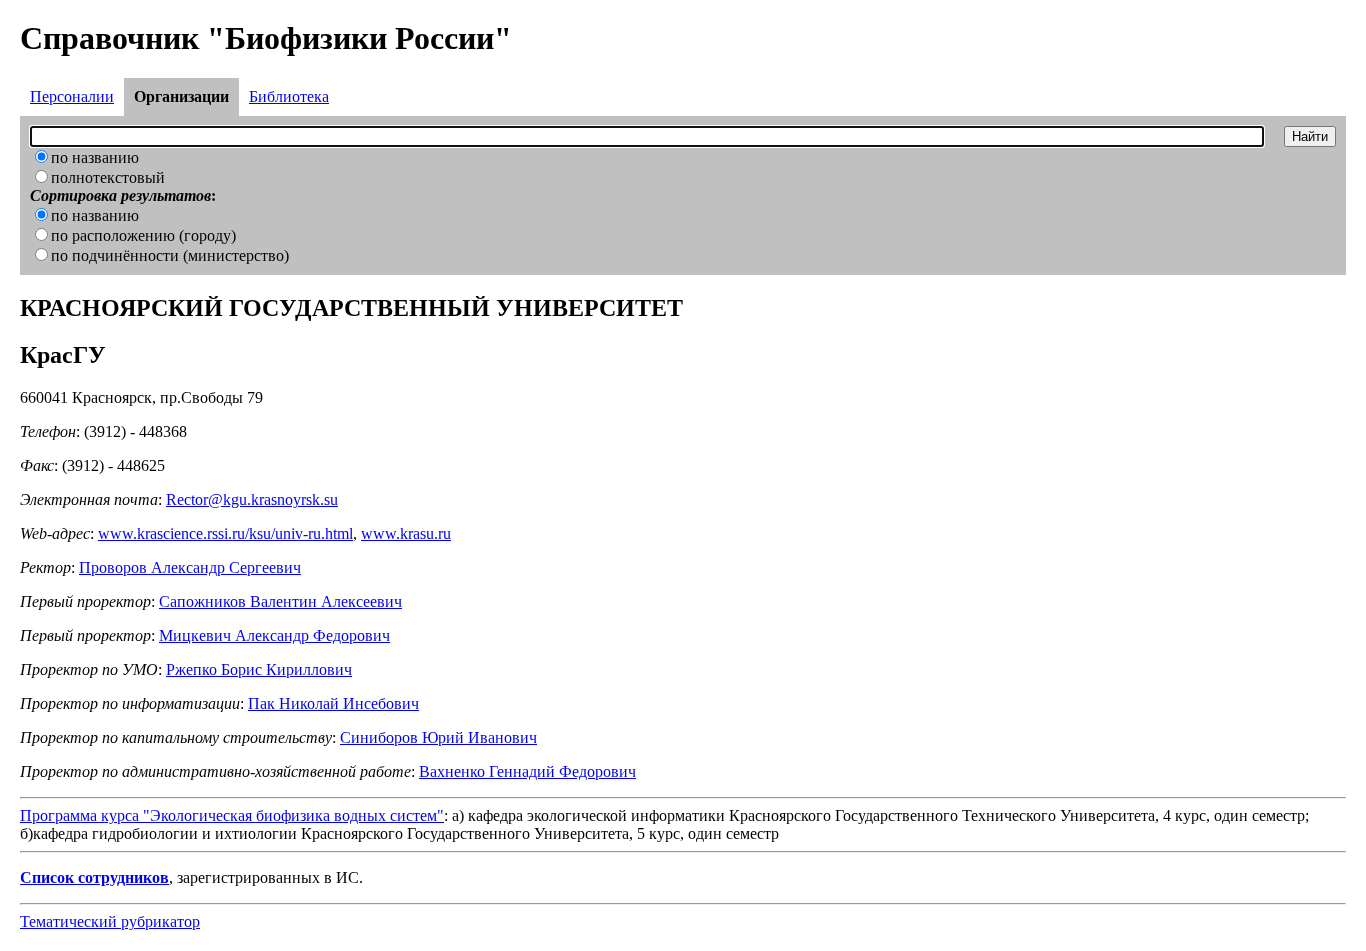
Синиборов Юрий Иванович (438, 737)
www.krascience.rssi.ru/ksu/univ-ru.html (225, 533)
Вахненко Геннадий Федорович (527, 771)
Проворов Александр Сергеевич (190, 567)
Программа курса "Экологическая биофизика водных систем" (232, 815)
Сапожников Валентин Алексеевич (280, 601)
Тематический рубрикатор (110, 921)
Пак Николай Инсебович (333, 703)
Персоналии (72, 96)
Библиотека (289, 96)
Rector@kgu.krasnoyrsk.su (252, 499)
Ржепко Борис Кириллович (259, 669)
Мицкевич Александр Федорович (274, 635)
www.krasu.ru (406, 533)
